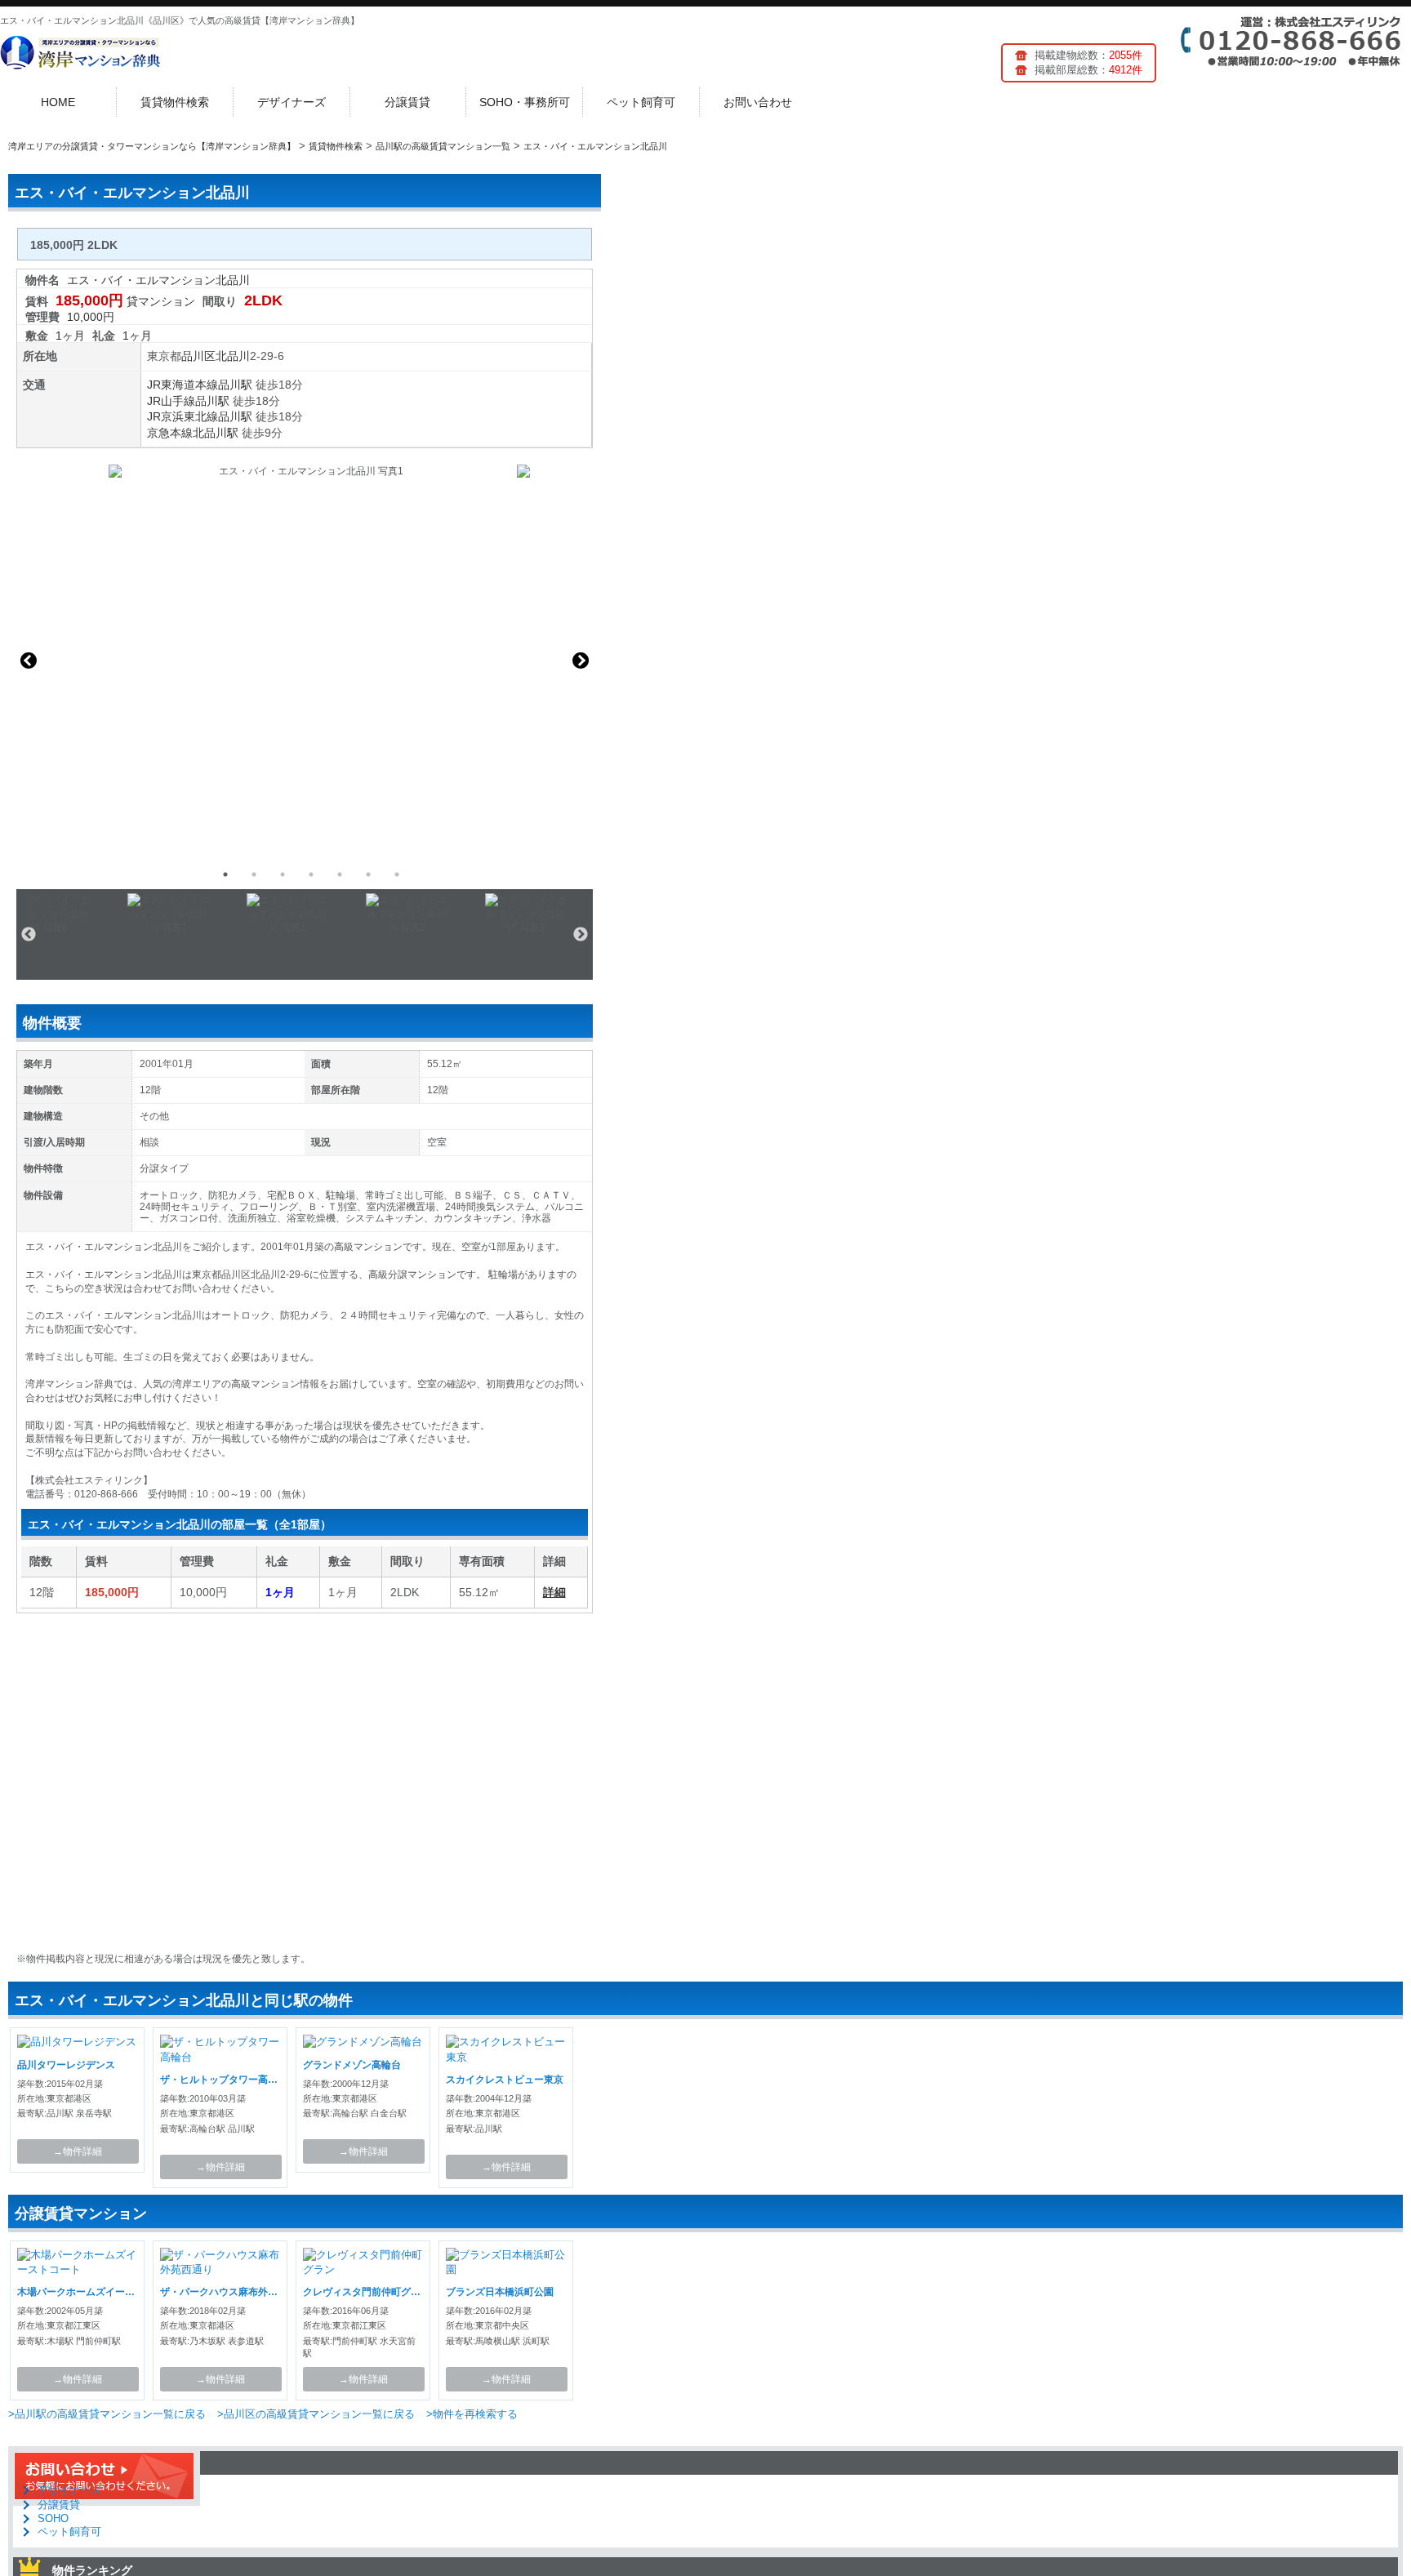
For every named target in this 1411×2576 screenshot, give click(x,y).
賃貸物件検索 (175, 102)
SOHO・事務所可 (525, 102)
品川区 (198, 356)
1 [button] (225, 874)
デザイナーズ (292, 102)
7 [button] (397, 874)
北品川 (233, 356)
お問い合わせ (758, 102)
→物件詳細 (78, 2151)
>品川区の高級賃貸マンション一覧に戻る (316, 2414)
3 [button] (283, 874)
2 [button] (254, 874)
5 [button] (340, 874)
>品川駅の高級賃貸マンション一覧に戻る (107, 2414)
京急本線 (170, 433)
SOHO (53, 2518)
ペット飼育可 (641, 102)
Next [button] (581, 661)
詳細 (554, 1592)
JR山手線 (171, 401)
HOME (58, 102)
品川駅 (235, 385)
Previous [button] (29, 661)
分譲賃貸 (407, 102)
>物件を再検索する (472, 2414)
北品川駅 (216, 433)
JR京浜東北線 (182, 416)
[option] (305, 661)
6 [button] (368, 874)
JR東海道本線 (182, 385)
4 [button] (311, 874)
